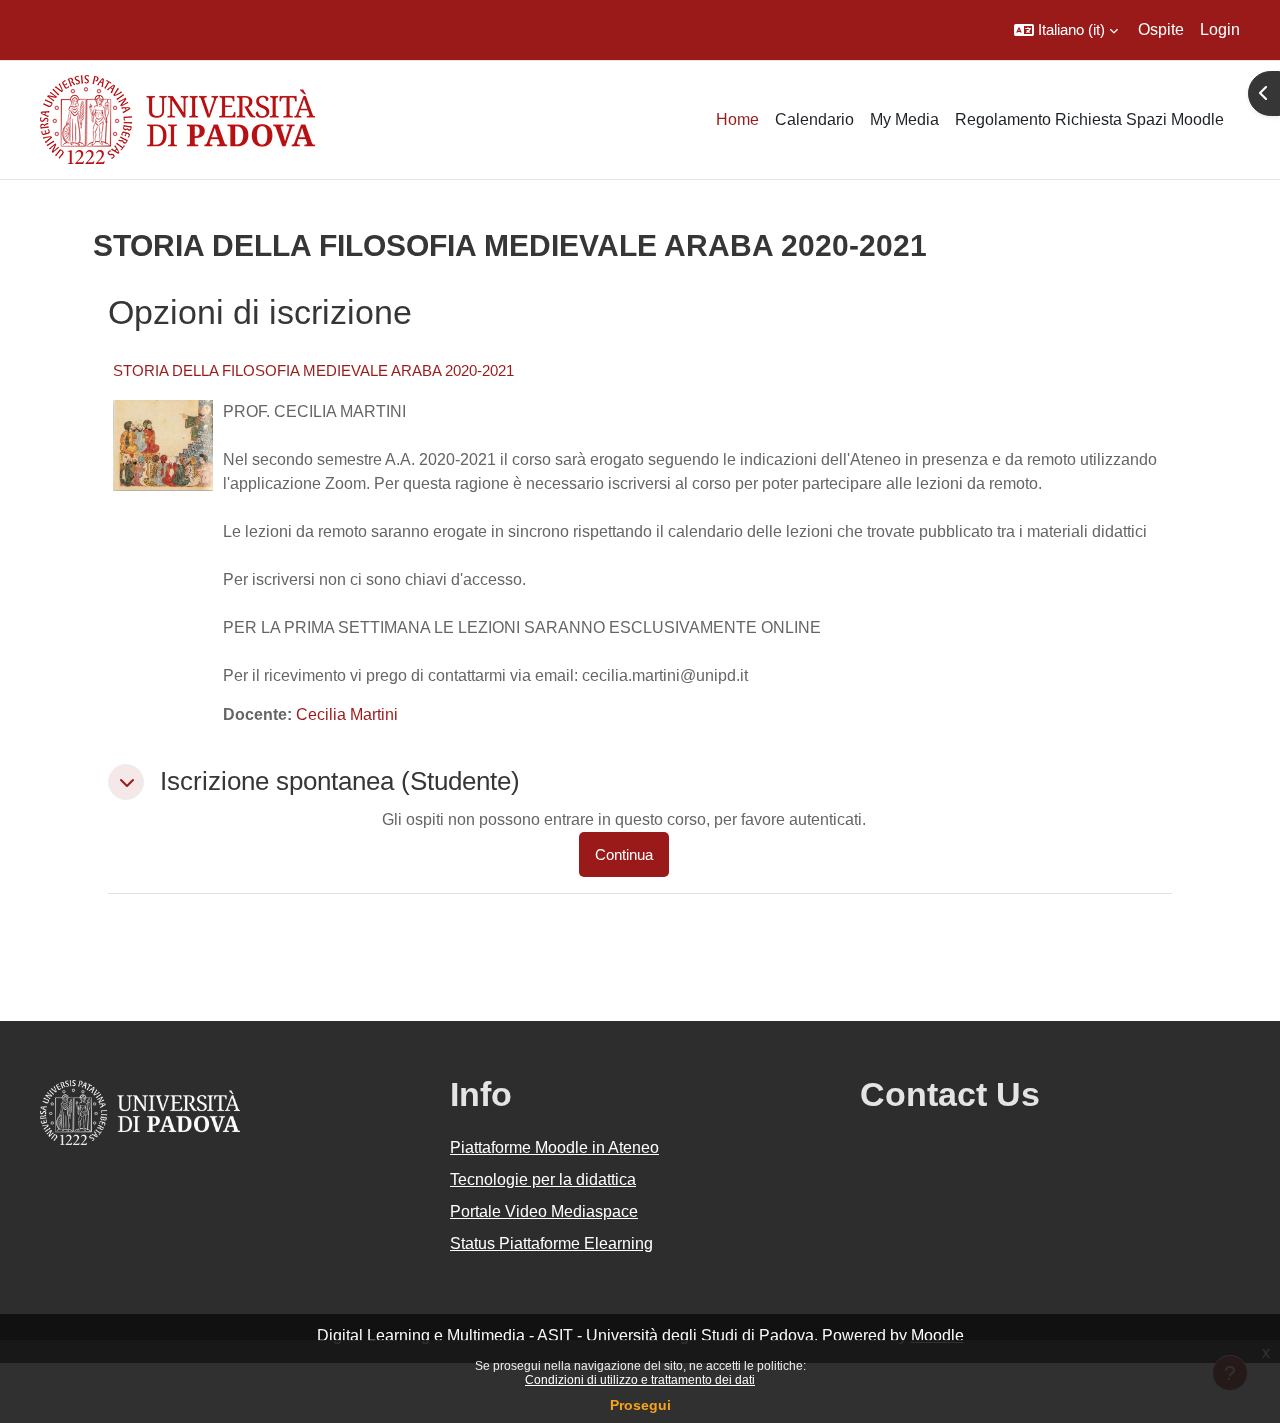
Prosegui (640, 1405)
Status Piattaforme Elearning (551, 1243)
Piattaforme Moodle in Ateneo (554, 1147)
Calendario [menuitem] (814, 119)
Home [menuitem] (737, 119)
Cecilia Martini (347, 714)
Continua (624, 854)
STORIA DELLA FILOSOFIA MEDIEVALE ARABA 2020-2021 (313, 370)
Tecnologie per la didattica (543, 1179)
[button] (1066, 30)
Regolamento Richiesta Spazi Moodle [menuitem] (1089, 119)
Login (1220, 29)
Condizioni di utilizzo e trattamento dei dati (640, 1380)
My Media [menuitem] (904, 119)
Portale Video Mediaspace (544, 1211)
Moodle (937, 1335)
